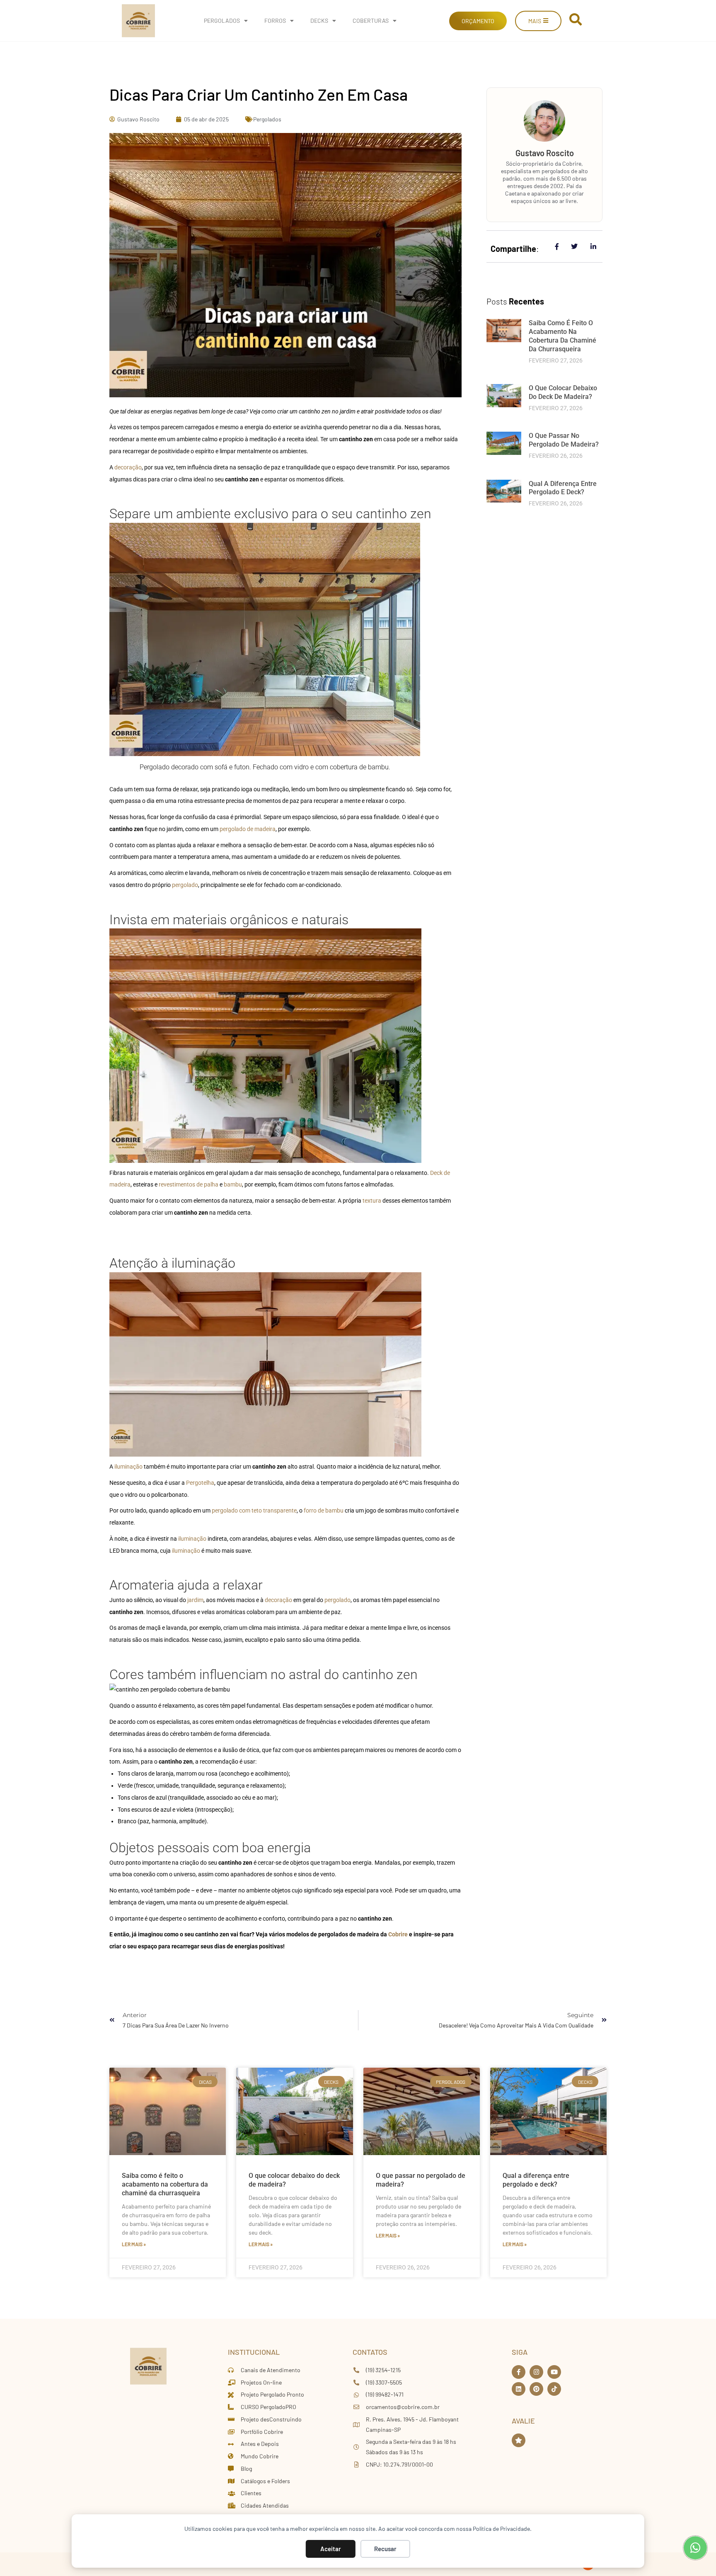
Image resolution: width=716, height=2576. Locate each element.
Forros (275, 21)
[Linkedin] (519, 2389)
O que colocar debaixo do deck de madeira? (563, 392)
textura (372, 1201)
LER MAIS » (134, 2244)
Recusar (385, 2549)
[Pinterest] (536, 2389)
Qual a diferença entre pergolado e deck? (563, 488)
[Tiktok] (554, 2389)
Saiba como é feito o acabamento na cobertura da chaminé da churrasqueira (562, 336)
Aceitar (331, 2549)
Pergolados (222, 21)
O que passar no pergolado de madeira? (564, 440)
